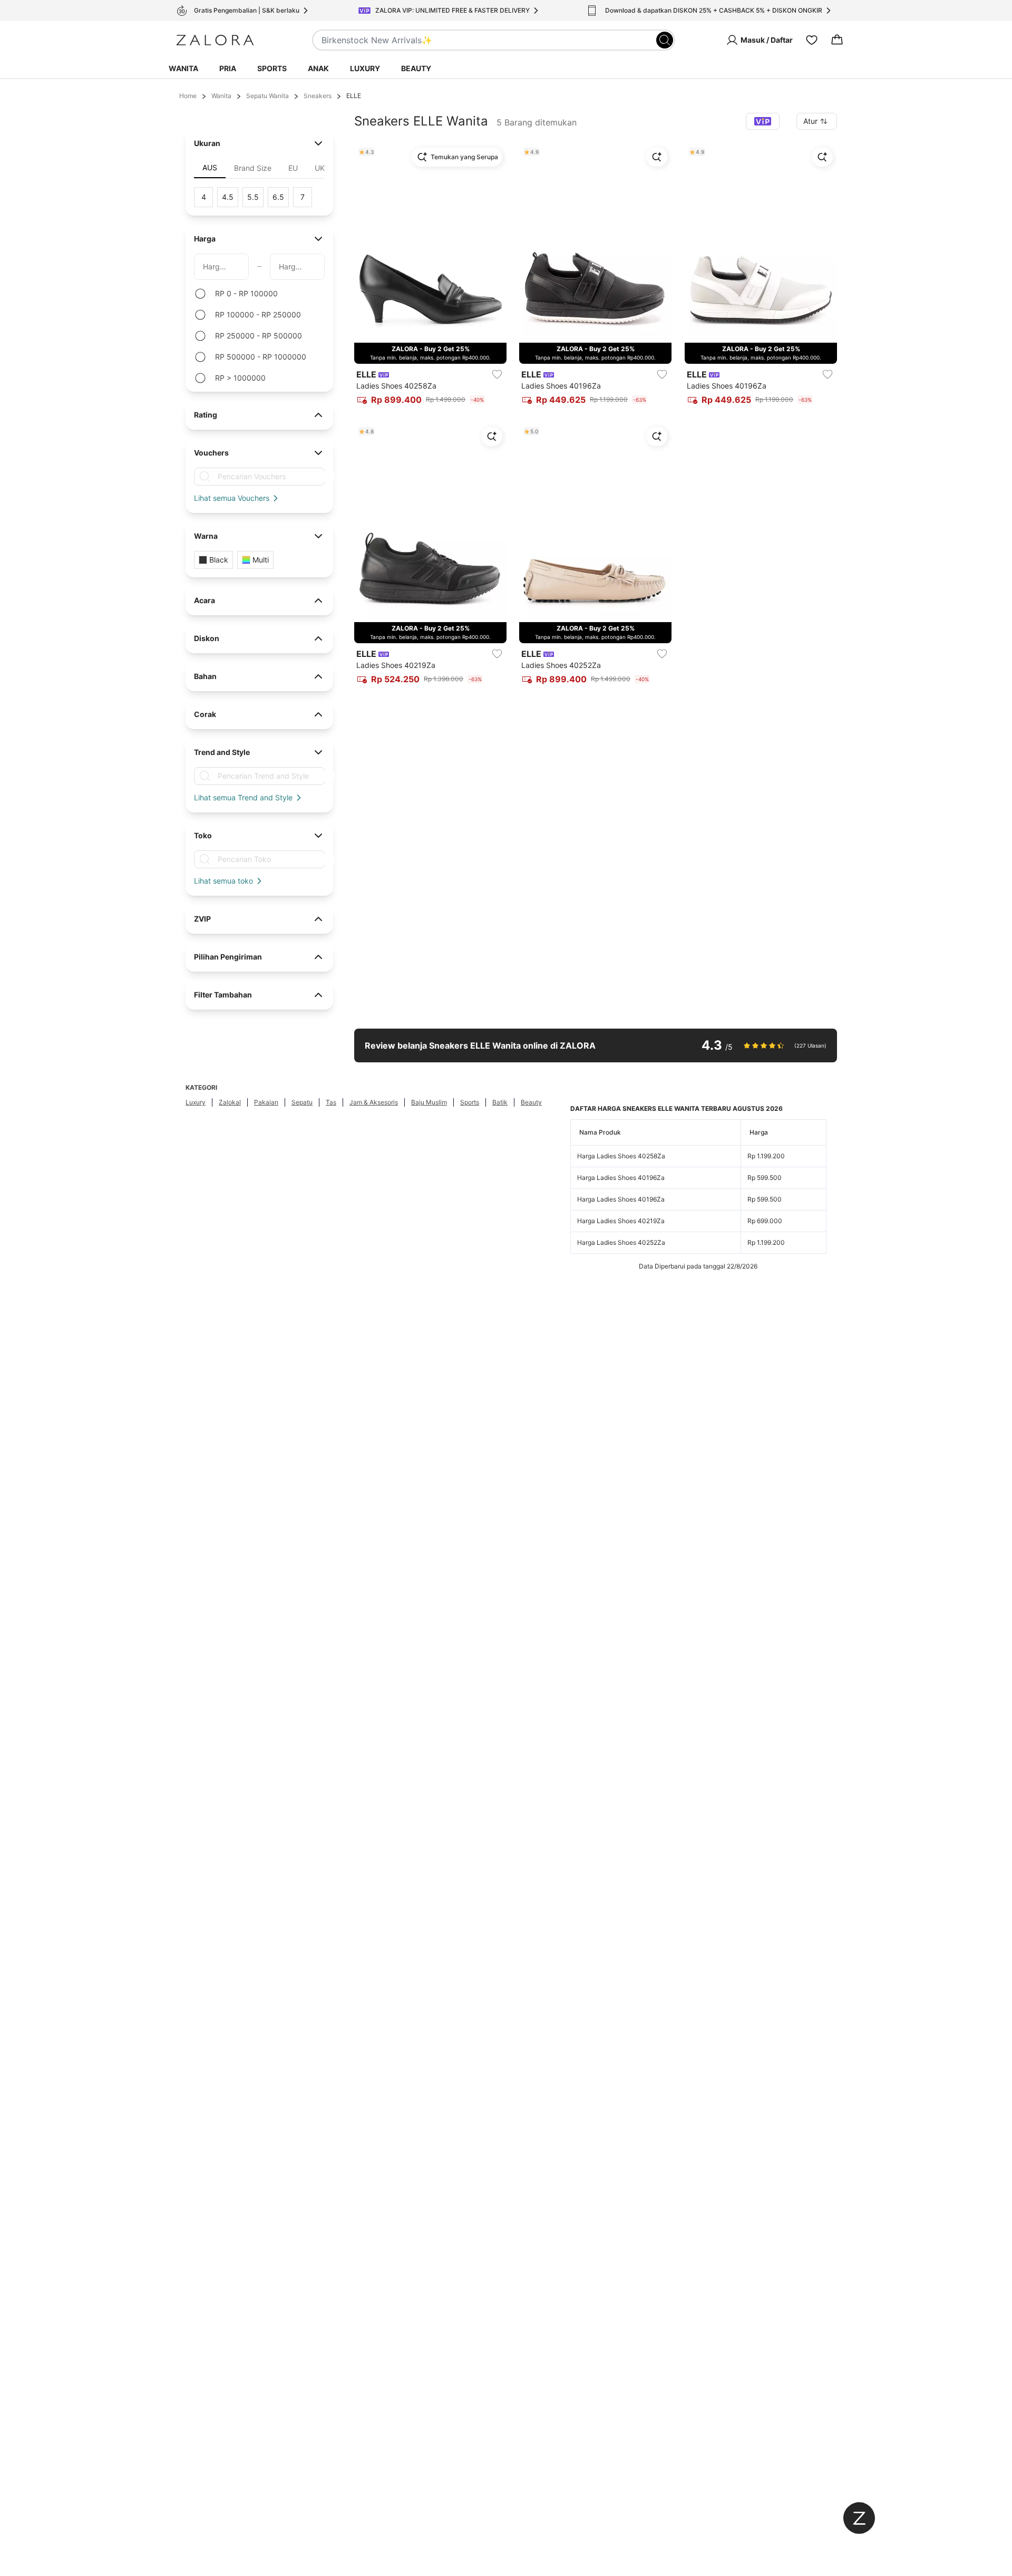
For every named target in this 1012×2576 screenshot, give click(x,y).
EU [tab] (293, 168)
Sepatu (302, 1102)
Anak (318, 68)
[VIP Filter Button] (763, 121)
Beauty (416, 68)
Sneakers (318, 96)
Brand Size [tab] (253, 168)
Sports (272, 68)
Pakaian (266, 1102)
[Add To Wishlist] (497, 374)
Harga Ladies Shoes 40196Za (621, 1178)
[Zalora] (215, 40)
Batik (500, 1102)
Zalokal (230, 1102)
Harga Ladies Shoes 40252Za (621, 1242)
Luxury (365, 68)
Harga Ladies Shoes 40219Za (621, 1221)
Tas (331, 1102)
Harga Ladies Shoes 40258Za (621, 1156)
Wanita (183, 68)
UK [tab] (320, 168)
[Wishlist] (812, 40)
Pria (228, 68)
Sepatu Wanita (267, 96)
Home (188, 96)
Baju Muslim (429, 1102)
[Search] (665, 40)
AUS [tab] (210, 167)
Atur (810, 121)
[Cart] (837, 40)
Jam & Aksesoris (374, 1102)
